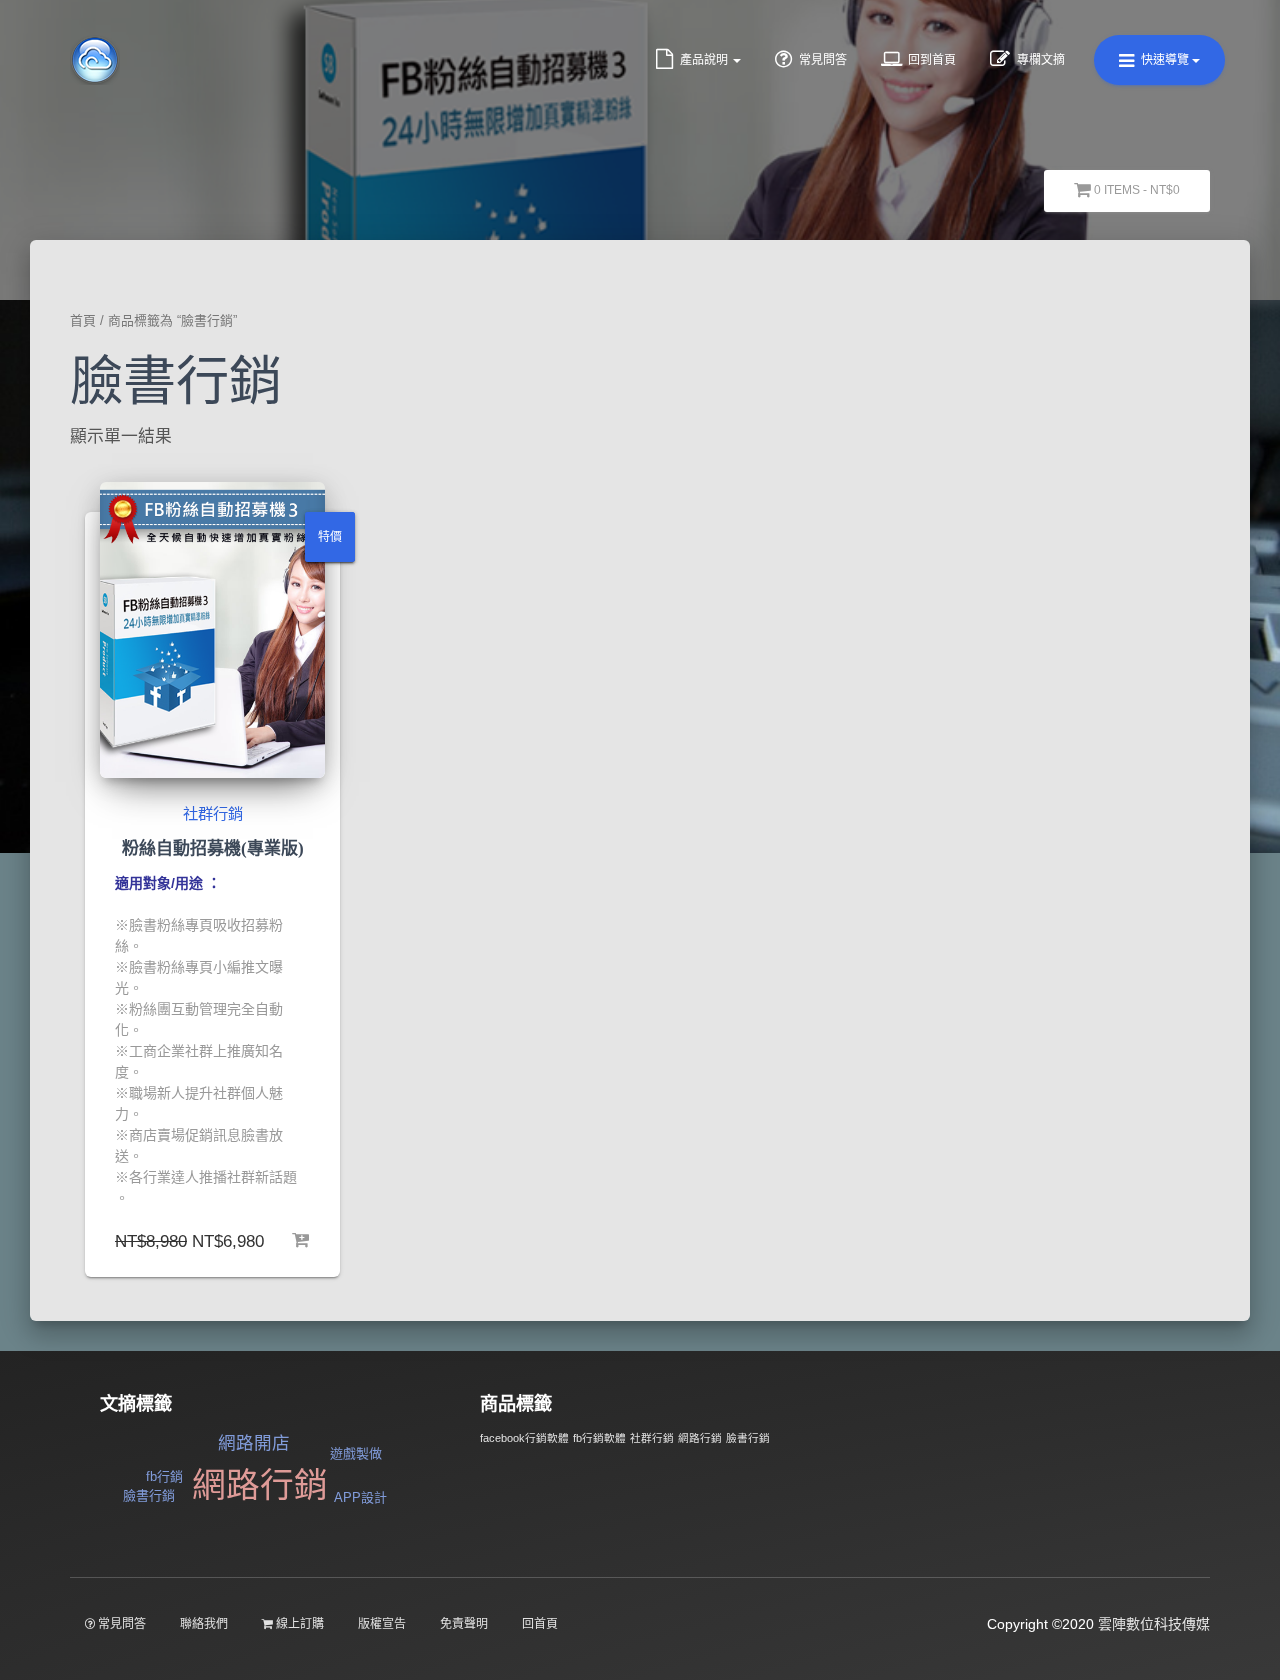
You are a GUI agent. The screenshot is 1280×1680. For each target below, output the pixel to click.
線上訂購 (298, 1624)
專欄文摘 (1039, 60)
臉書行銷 (149, 1495)
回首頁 (540, 1624)
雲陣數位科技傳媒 (1154, 1624)
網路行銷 (260, 1485)
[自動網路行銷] (95, 60)
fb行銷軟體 (599, 1438)
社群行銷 (213, 813)
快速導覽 (1165, 60)
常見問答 (821, 60)
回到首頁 (930, 60)
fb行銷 (164, 1476)
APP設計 (360, 1497)
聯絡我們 (204, 1624)
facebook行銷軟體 (524, 1438)
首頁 (83, 320)
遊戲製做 (356, 1453)
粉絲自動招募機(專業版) (213, 848)
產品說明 (704, 60)
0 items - (1135, 190)
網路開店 (254, 1443)
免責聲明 (464, 1624)
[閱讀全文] (300, 1238)
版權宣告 (382, 1624)
